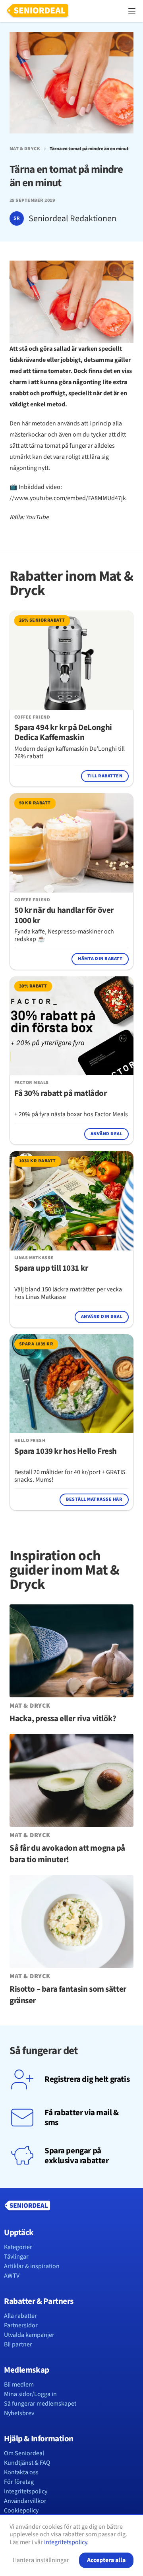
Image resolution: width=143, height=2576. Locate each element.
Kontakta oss (21, 2472)
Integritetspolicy (26, 2491)
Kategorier (18, 2247)
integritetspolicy (66, 2542)
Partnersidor (21, 2325)
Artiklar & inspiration (32, 2266)
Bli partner (18, 2344)
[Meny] (132, 11)
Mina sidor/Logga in (30, 2394)
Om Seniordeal (24, 2453)
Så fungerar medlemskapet (40, 2404)
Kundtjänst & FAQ (27, 2463)
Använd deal (106, 1134)
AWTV (12, 2276)
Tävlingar (16, 2257)
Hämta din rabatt (100, 959)
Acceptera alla (106, 2560)
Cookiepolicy (21, 2510)
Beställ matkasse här (94, 1499)
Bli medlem (19, 2385)
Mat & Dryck (25, 149)
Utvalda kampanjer (29, 2335)
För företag (19, 2482)
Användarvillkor (25, 2501)
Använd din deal (102, 1317)
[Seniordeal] (38, 11)
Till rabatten (105, 776)
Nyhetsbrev (19, 2413)
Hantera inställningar (41, 2560)
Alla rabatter (20, 2316)
